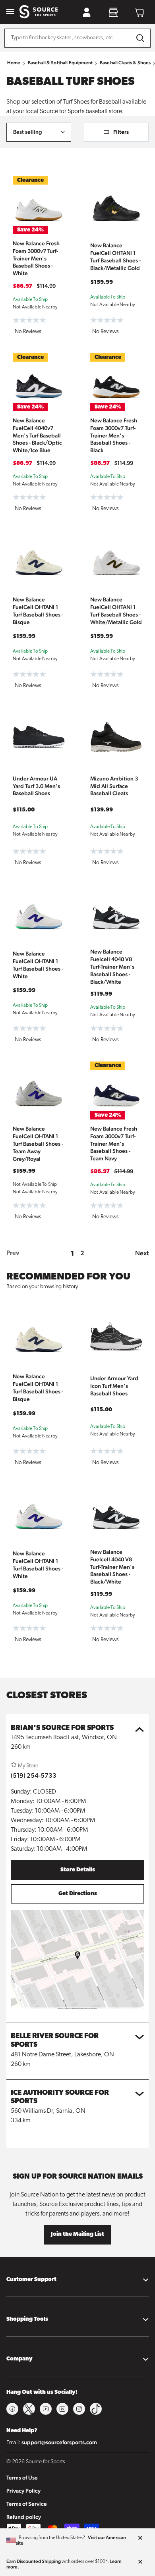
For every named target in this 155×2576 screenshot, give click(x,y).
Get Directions (78, 1894)
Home (14, 63)
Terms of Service (27, 2504)
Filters (121, 132)
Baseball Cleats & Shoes (125, 63)
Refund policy (24, 2517)
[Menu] (10, 12)
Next (142, 1253)
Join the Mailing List (77, 2234)
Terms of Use (22, 2478)
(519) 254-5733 (34, 1775)
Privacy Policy (23, 2491)
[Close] (140, 2538)
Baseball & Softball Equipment (60, 63)
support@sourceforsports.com (59, 2442)
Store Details (78, 1870)
